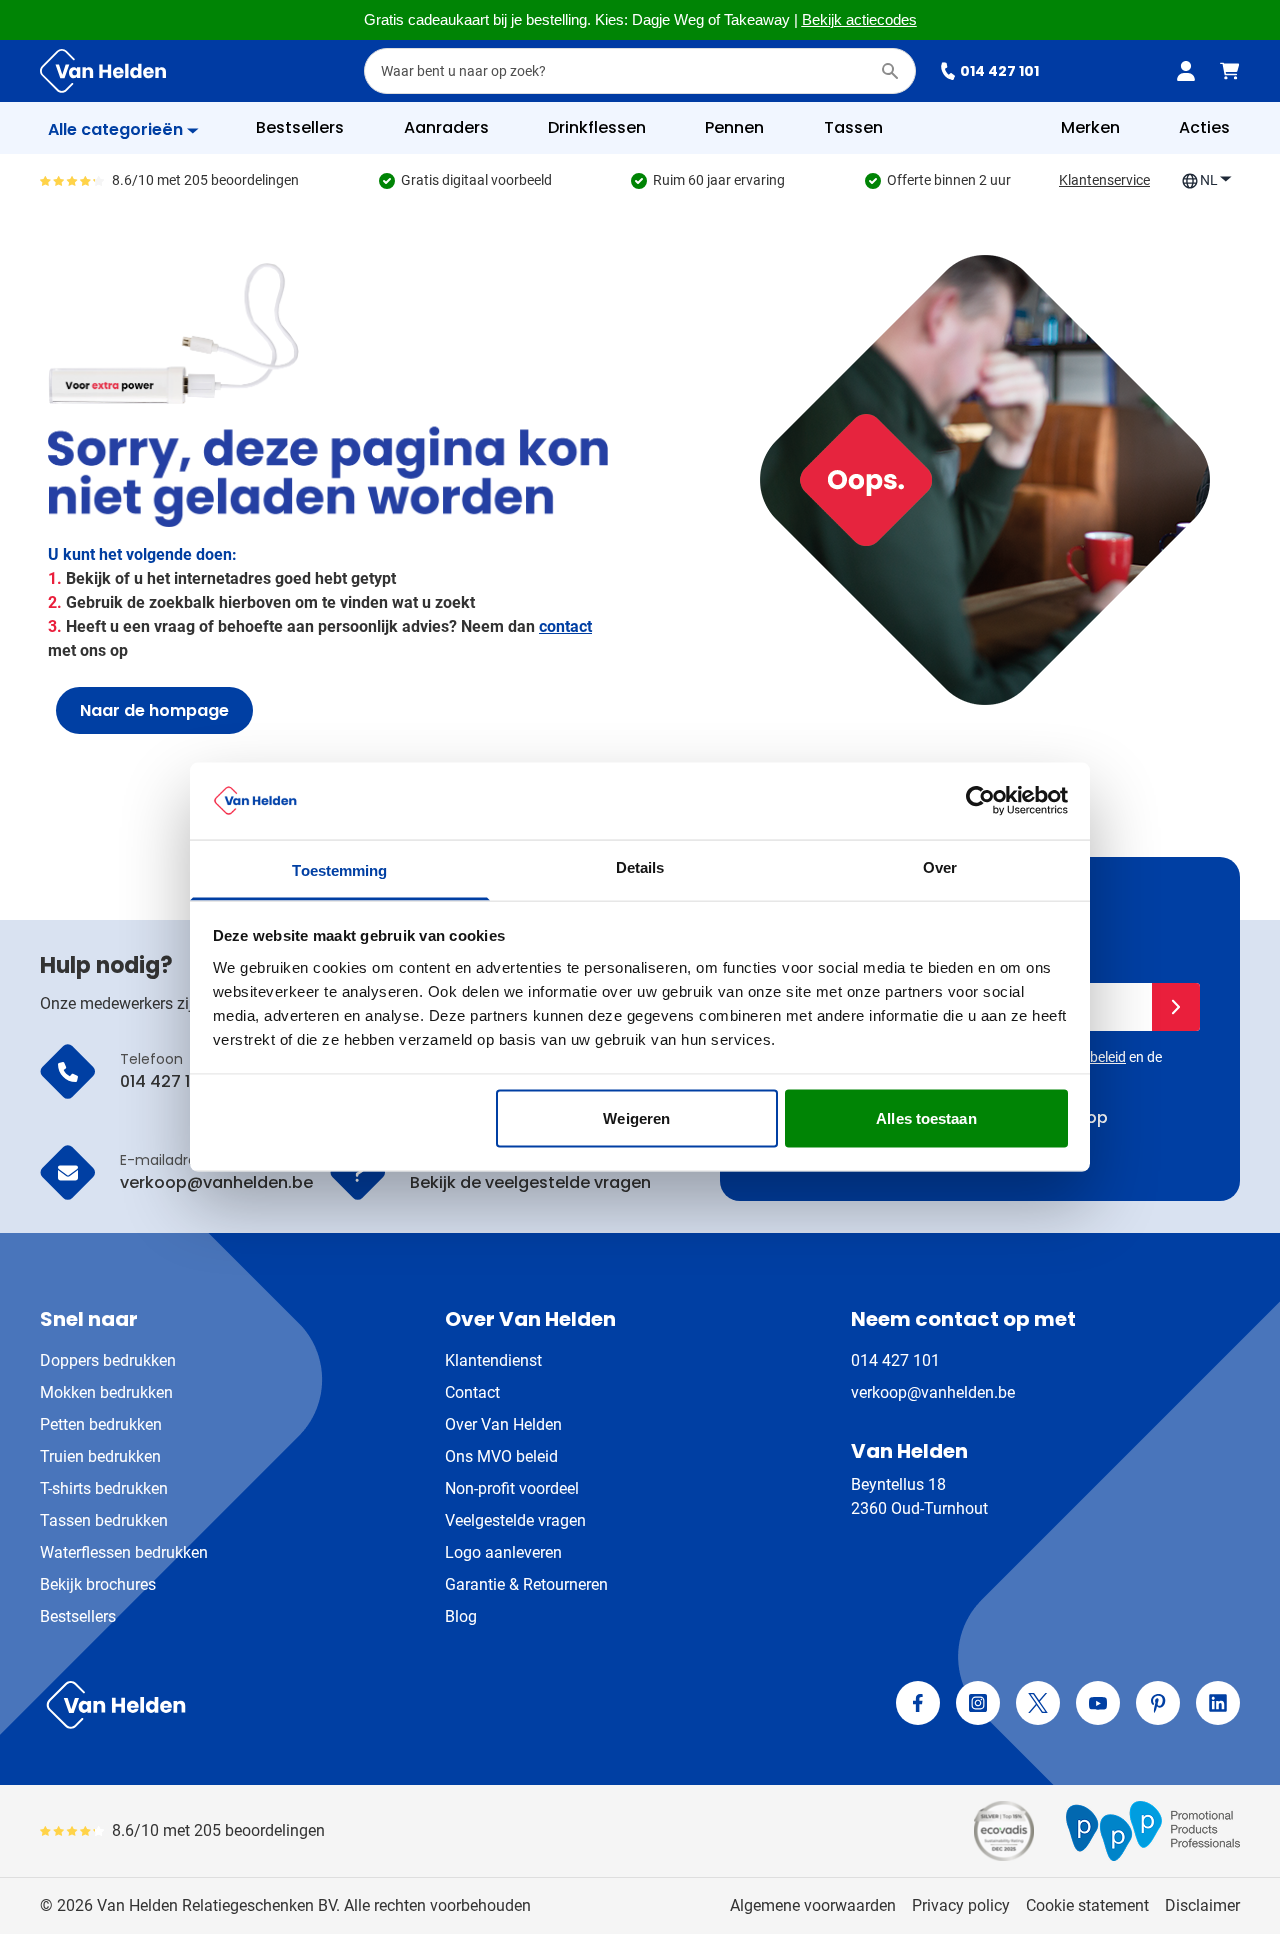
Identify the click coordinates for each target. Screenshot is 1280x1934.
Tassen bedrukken (104, 1520)
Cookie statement (1087, 1905)
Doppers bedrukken (108, 1360)
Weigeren (636, 1118)
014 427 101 (999, 71)
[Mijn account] (1186, 71)
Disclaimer (1202, 1905)
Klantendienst (493, 1360)
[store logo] (336, 1705)
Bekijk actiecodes (859, 20)
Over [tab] (940, 866)
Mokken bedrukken (106, 1392)
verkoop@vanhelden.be (933, 1392)
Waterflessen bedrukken (124, 1552)
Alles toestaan (926, 1118)
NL (1209, 180)
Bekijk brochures (98, 1584)
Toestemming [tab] (339, 869)
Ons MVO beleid (501, 1456)
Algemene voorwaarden (813, 1905)
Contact (472, 1392)
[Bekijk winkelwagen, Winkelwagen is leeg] (1230, 71)
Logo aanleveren (503, 1552)
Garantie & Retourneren (526, 1584)
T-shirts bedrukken (104, 1488)
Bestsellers (78, 1616)
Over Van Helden (503, 1424)
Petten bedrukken (101, 1424)
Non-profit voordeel (512, 1488)
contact (565, 626)
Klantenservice (1104, 180)
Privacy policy (961, 1905)
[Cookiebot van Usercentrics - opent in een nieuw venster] (980, 801)
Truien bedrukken (100, 1456)
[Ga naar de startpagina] (103, 71)
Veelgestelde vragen (515, 1520)
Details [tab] (640, 866)
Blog (461, 1616)
